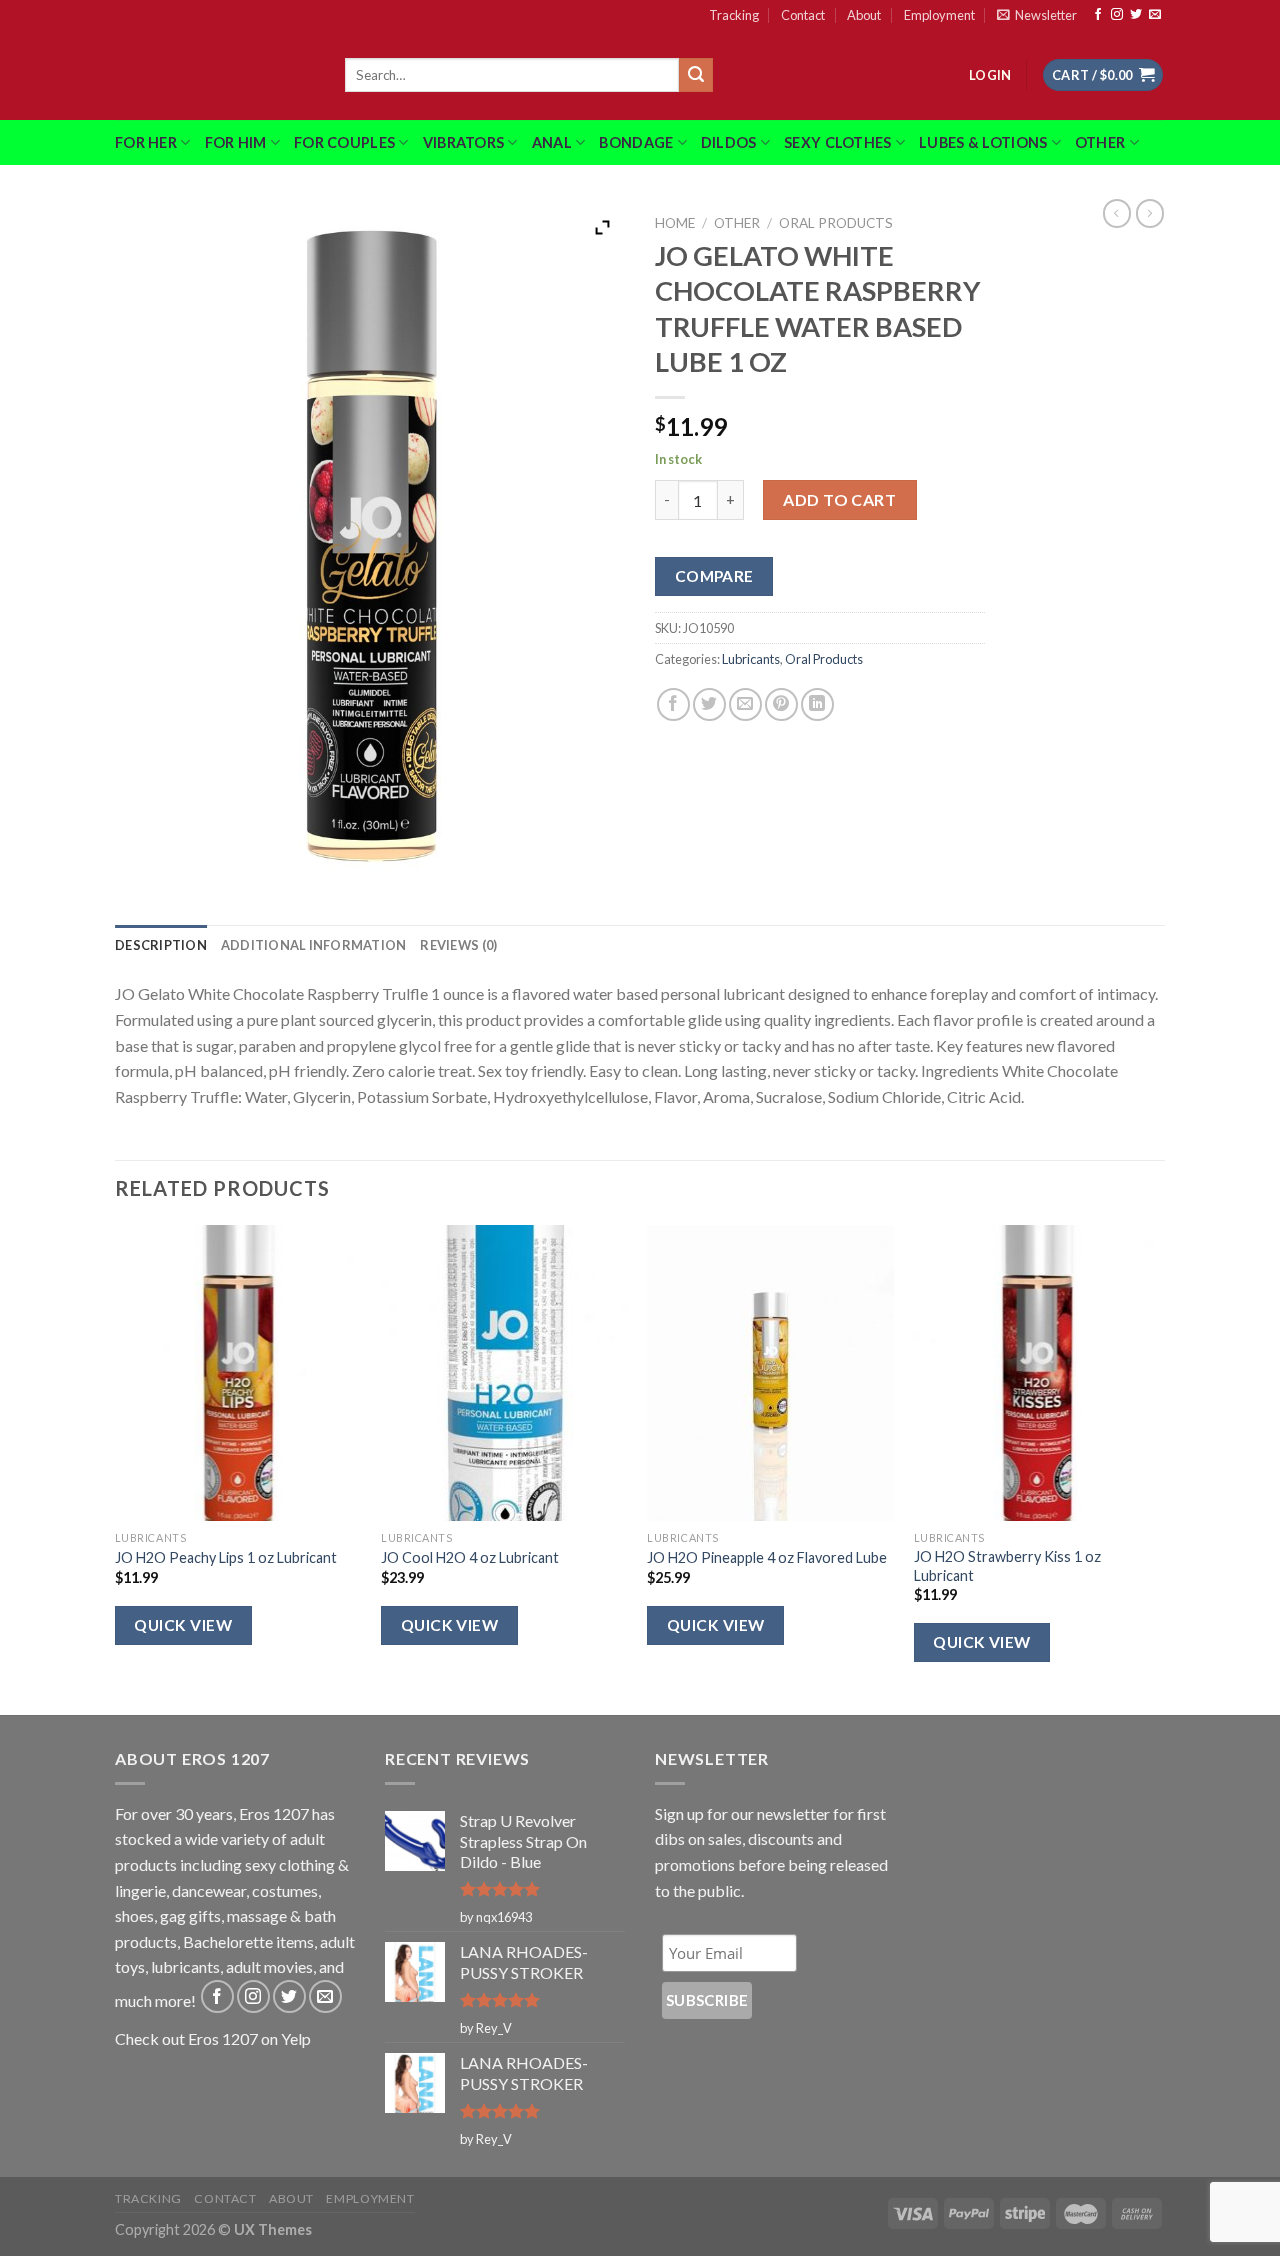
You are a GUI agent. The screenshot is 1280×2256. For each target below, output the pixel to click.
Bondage (636, 142)
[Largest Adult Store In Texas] (215, 75)
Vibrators (464, 142)
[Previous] (116, 1467)
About (864, 15)
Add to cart (839, 499)
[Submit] (696, 75)
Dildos (729, 142)
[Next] (1159, 1467)
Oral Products (836, 223)
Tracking (734, 15)
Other (1100, 142)
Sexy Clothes (837, 142)
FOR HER (146, 142)
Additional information (314, 945)
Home (675, 223)
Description (161, 945)
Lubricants (751, 659)
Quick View (183, 1625)
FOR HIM (236, 142)
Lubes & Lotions (983, 142)
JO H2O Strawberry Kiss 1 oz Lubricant (1007, 1566)
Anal (552, 142)
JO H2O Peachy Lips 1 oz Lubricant (226, 1557)
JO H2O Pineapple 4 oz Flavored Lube (767, 1557)
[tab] (161, 945)
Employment (939, 15)
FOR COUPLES (344, 142)
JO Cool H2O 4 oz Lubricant (470, 1557)
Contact (803, 15)
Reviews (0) (458, 945)
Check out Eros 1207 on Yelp (213, 2038)
